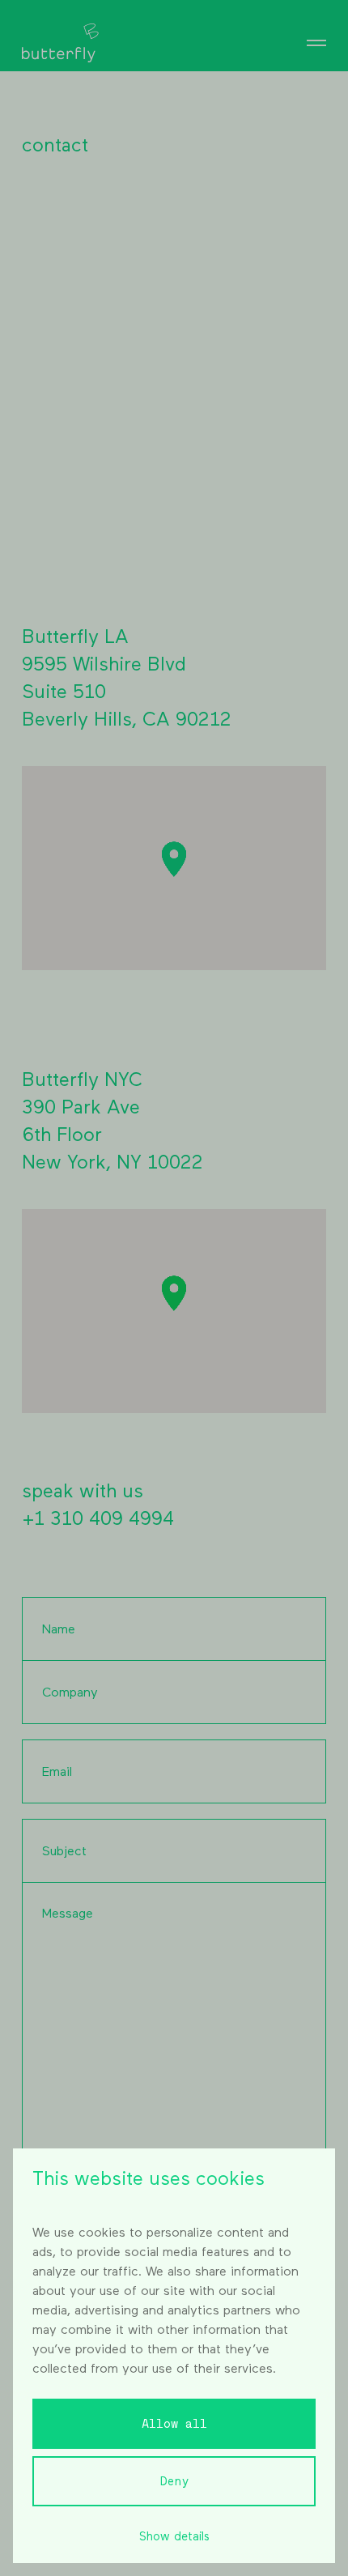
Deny (174, 2482)
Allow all (174, 2424)
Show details (174, 2537)
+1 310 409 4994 (98, 1519)
